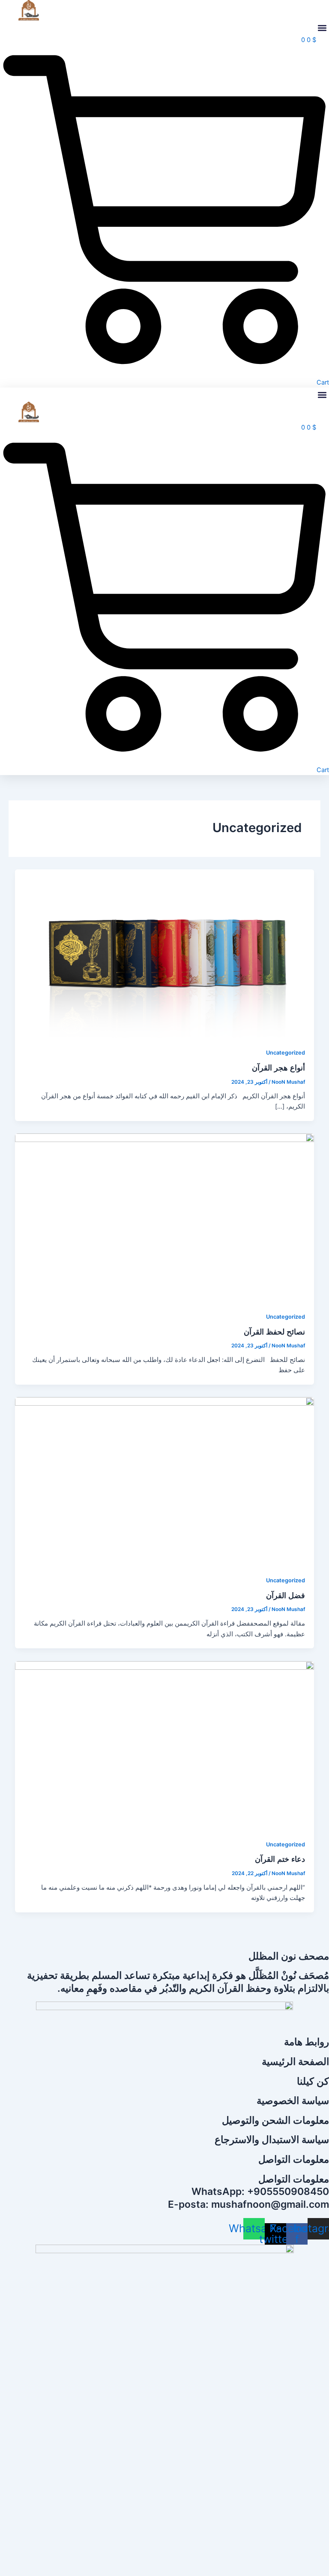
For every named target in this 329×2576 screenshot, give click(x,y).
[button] (322, 28)
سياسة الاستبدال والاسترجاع (272, 2140)
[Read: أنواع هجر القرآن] (165, 953)
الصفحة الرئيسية (295, 2062)
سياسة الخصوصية (293, 2101)
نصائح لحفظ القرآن (274, 1332)
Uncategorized (286, 1053)
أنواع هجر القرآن (278, 1067)
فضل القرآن (286, 1595)
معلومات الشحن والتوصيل (275, 2120)
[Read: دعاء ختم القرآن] (165, 1745)
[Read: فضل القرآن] (165, 1481)
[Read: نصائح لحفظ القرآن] (165, 1217)
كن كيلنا (313, 2081)
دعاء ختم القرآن (280, 1859)
